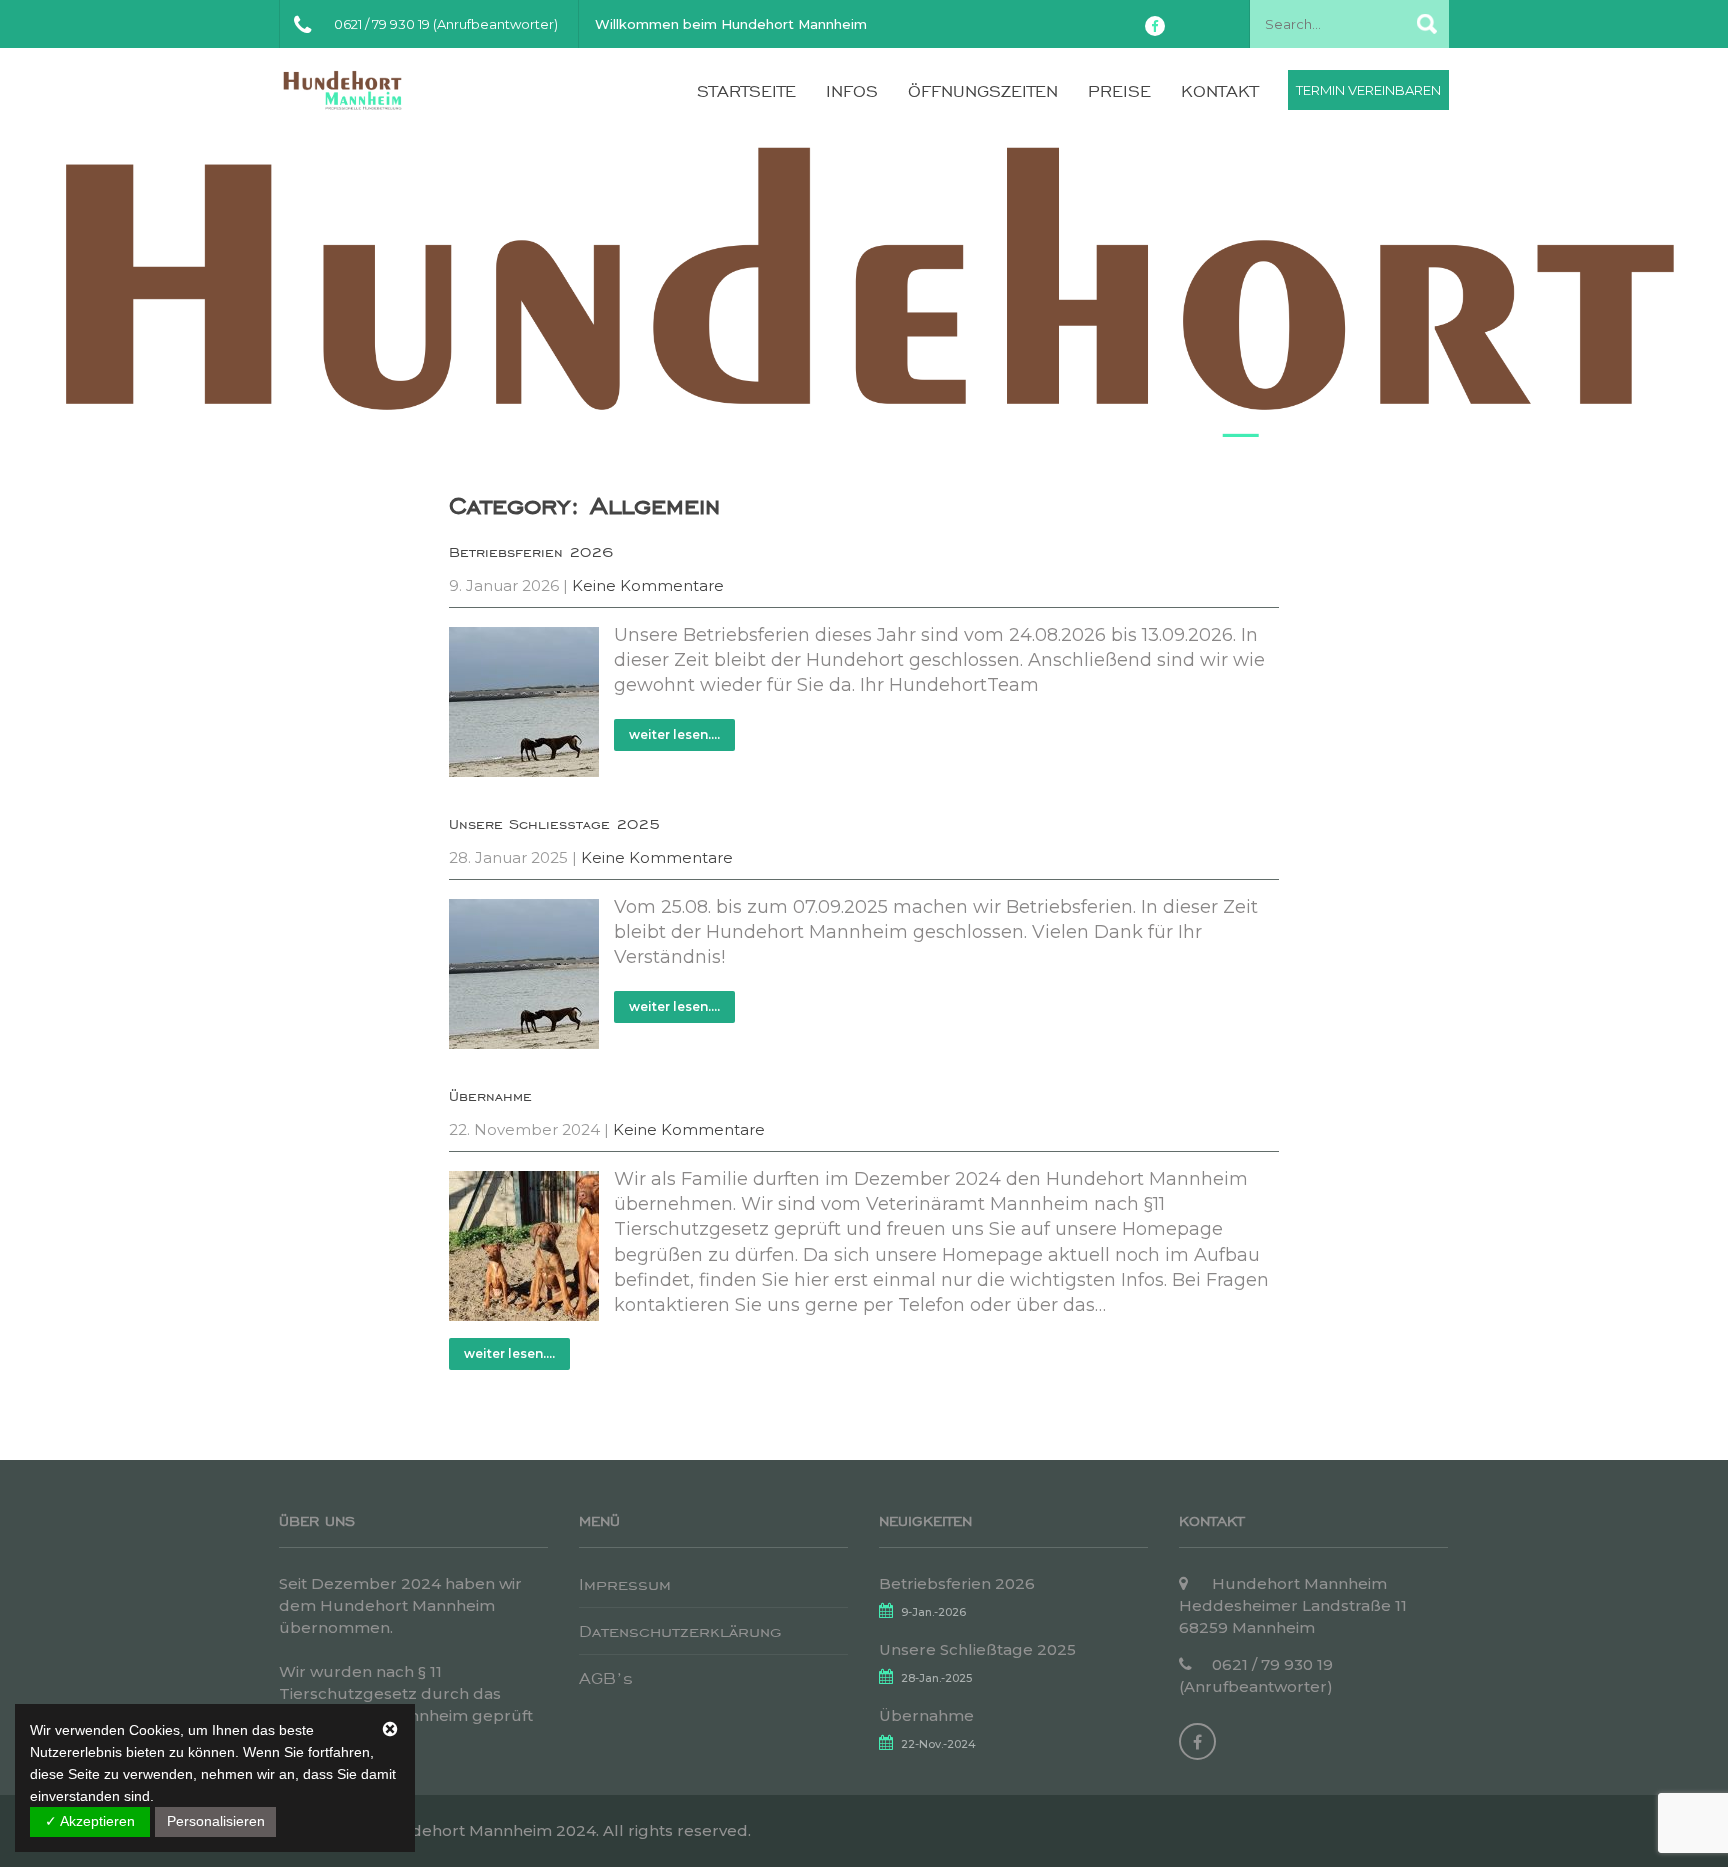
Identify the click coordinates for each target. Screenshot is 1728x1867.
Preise (1119, 91)
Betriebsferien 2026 (531, 552)
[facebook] (1155, 26)
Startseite (746, 91)
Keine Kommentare (648, 585)
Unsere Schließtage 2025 (554, 824)
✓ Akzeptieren (90, 1821)
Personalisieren (216, 1821)
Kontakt (1219, 91)
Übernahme (490, 1096)
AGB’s (606, 1678)
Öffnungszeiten (983, 91)
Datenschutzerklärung (680, 1631)
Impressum (625, 1584)
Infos (852, 91)
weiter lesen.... (674, 734)
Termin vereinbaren (1368, 90)
